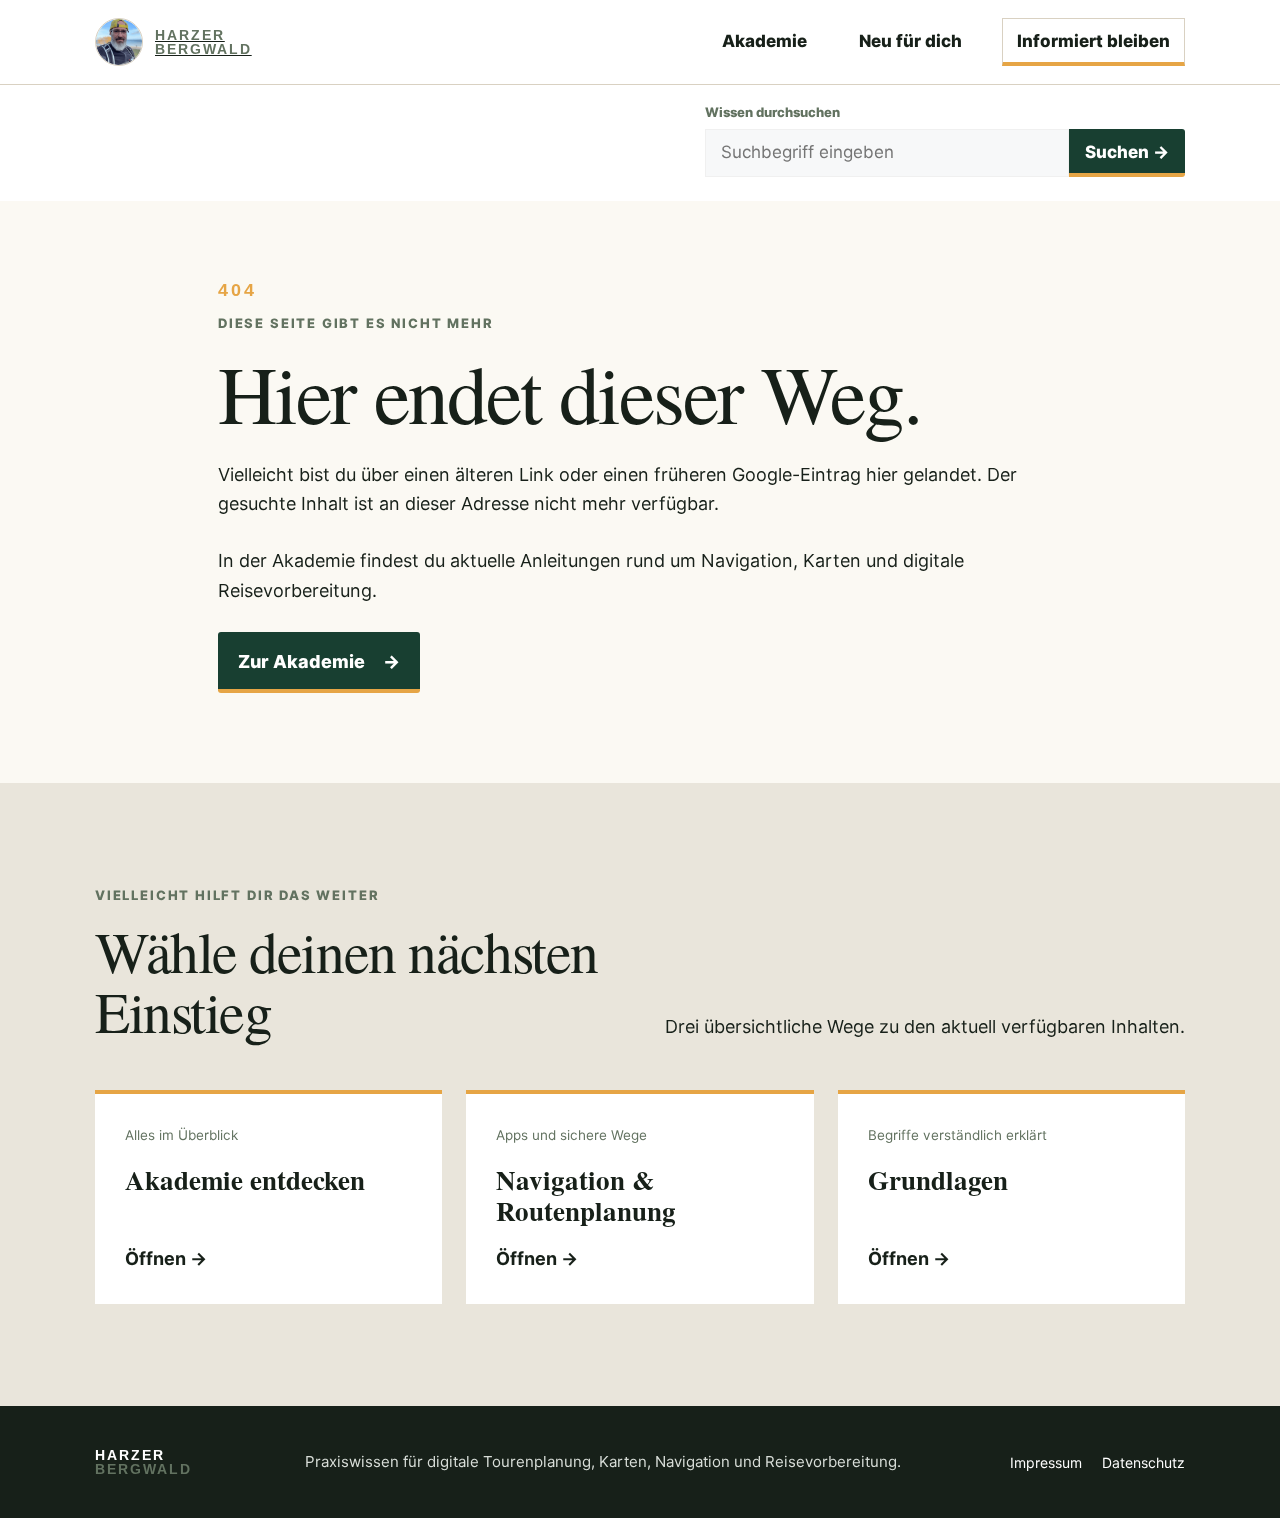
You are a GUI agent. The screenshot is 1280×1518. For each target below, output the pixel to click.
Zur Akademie (319, 661)
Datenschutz (1143, 1462)
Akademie (764, 41)
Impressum (1046, 1462)
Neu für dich (910, 41)
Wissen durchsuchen (772, 112)
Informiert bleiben (1093, 41)
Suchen (1127, 152)
